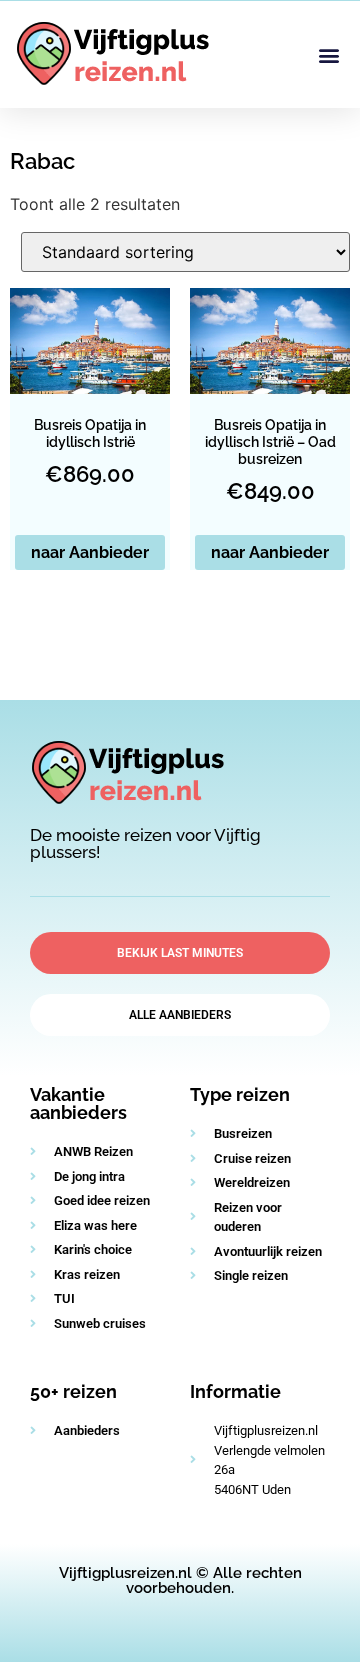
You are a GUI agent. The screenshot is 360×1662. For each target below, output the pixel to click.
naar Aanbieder (90, 552)
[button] (328, 54)
